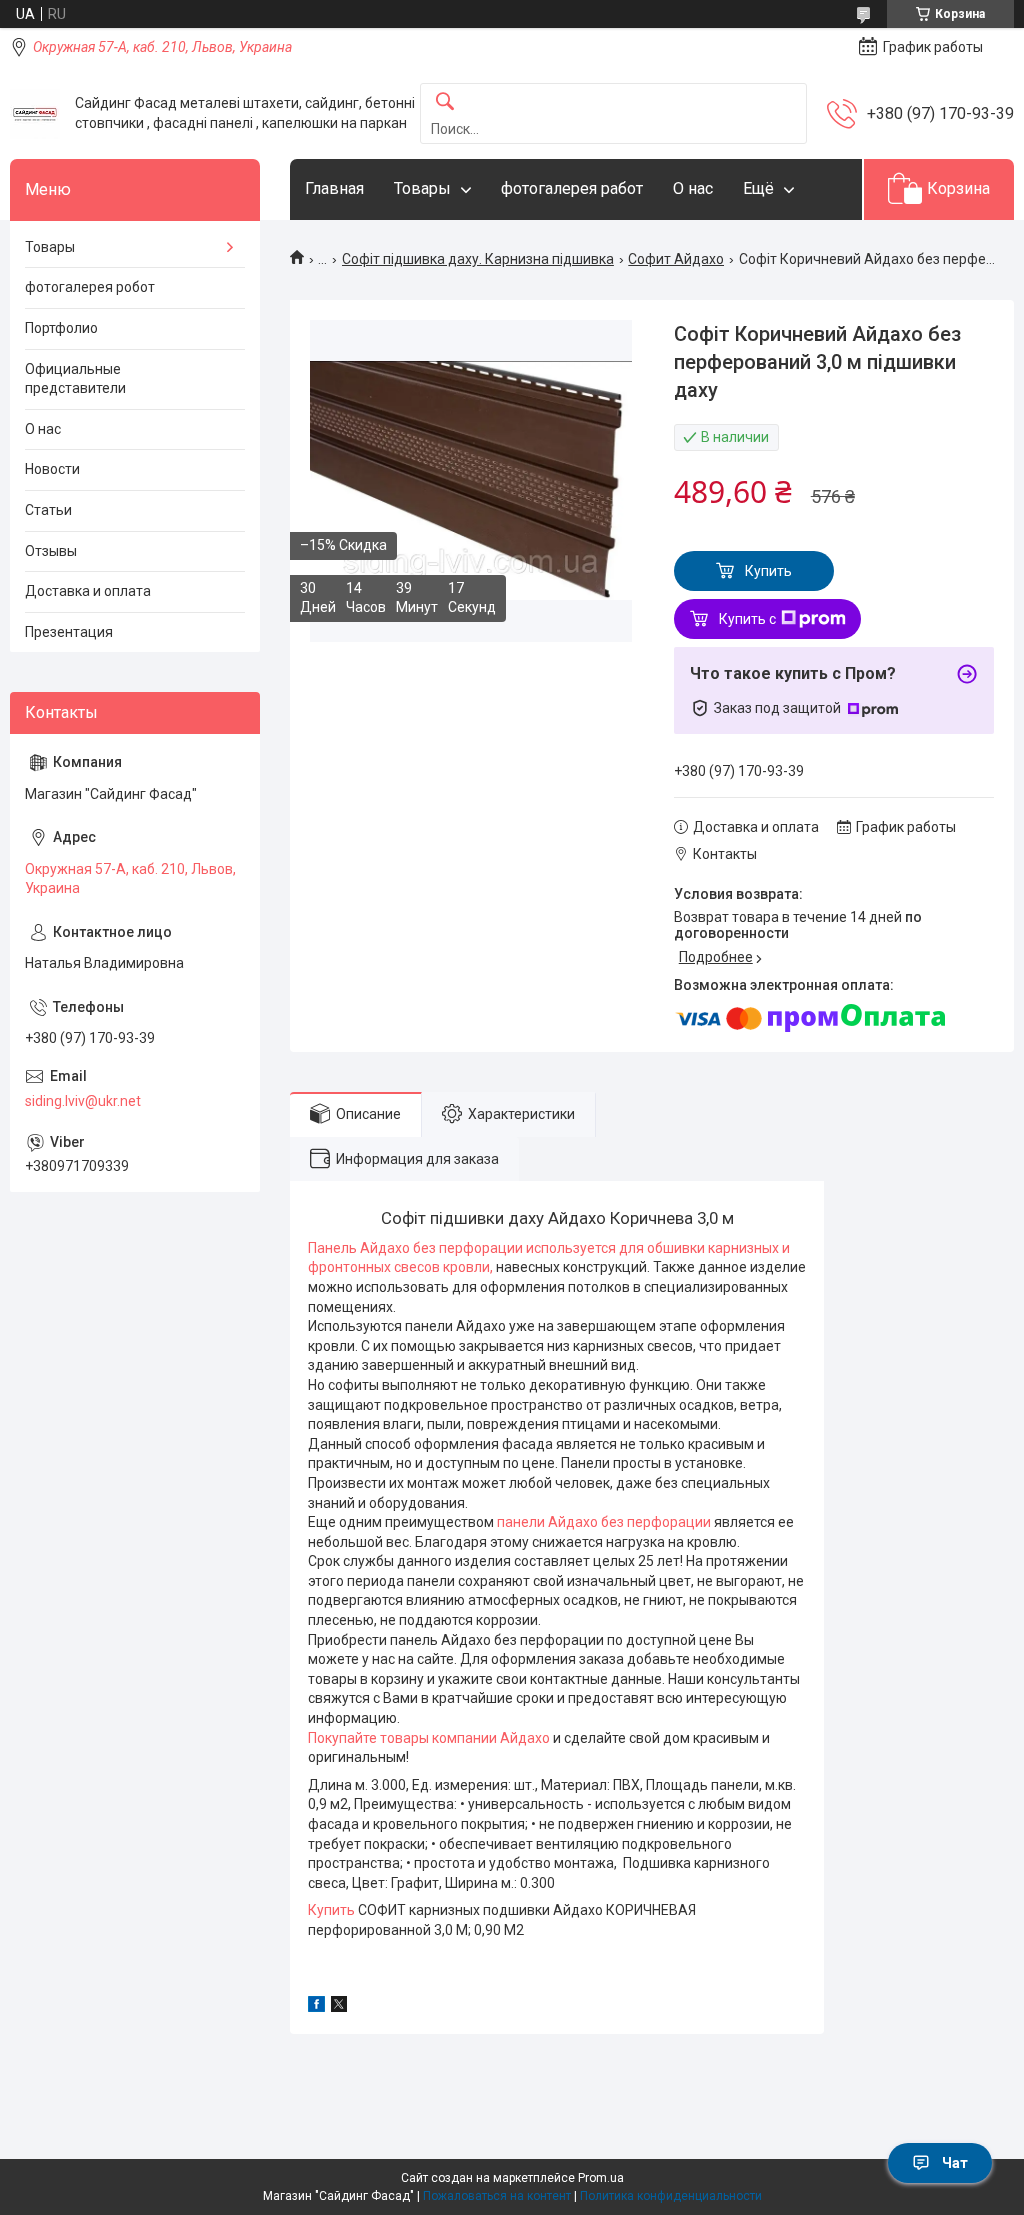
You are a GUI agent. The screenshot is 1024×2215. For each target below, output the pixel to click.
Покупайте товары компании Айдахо (430, 1738)
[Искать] (445, 102)
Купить (768, 571)
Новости (52, 469)
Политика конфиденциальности (671, 2196)
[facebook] (316, 2007)
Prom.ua (601, 2178)
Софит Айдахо (676, 259)
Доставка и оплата (88, 591)
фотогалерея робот (90, 287)
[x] (339, 2007)
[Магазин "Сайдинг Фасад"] (35, 114)
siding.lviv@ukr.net (83, 1101)
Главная (334, 188)
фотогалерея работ (572, 188)
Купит (327, 1910)
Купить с (747, 619)
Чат (955, 2163)
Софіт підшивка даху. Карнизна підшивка (478, 259)
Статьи (48, 510)
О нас (693, 188)
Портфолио (61, 328)
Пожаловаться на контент (497, 2196)
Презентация (69, 632)
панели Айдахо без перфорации (604, 1522)
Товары (422, 188)
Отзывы (51, 551)
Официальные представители (75, 379)
